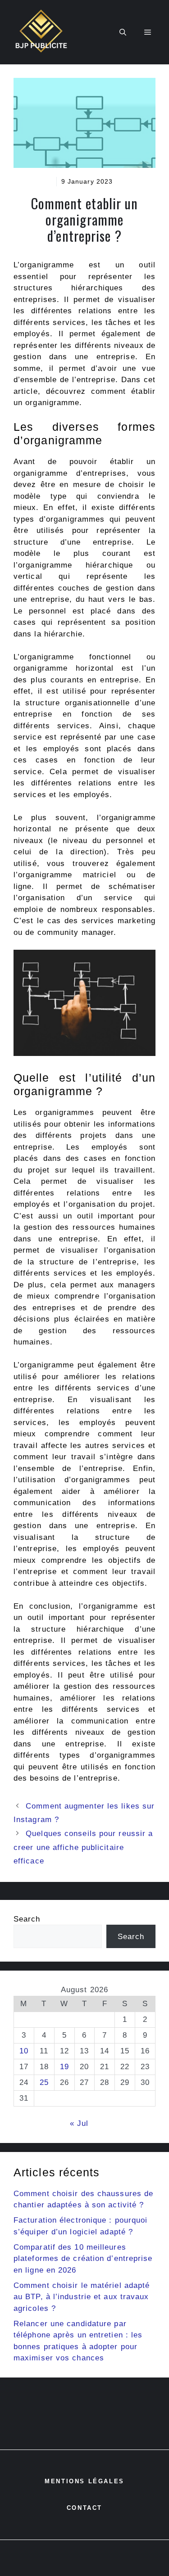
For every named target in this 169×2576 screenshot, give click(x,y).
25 (44, 2082)
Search (27, 1919)
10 (24, 2051)
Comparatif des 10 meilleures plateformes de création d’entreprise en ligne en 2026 (83, 2259)
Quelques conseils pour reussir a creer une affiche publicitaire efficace (83, 1847)
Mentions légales (84, 2481)
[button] (123, 32)
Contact (84, 2508)
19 (64, 2067)
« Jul (79, 2123)
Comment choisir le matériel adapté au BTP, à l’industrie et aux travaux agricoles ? (82, 2297)
